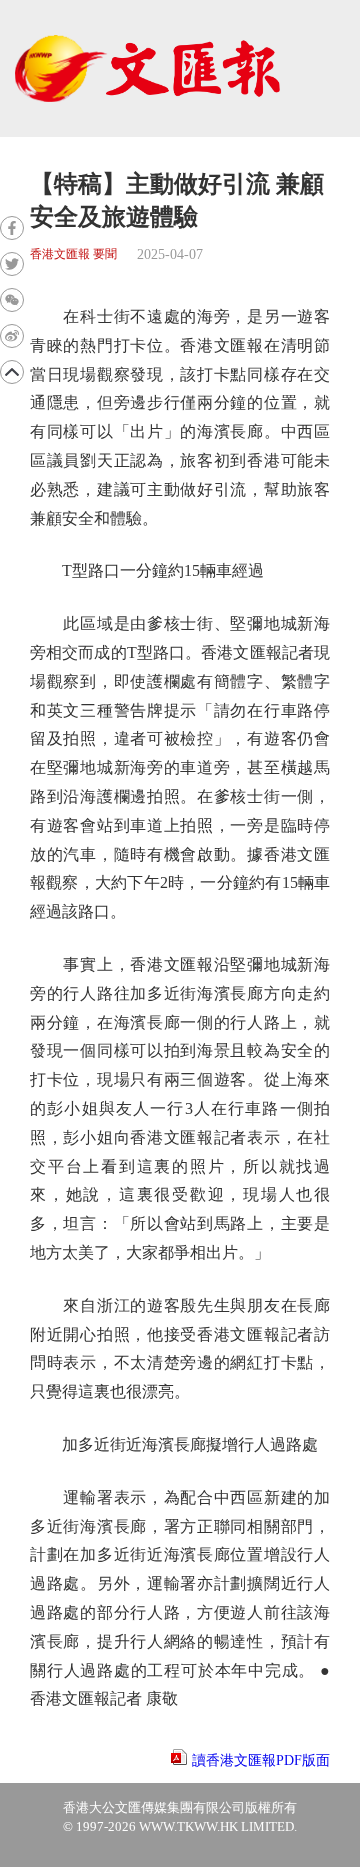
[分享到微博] (12, 336)
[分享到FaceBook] (12, 228)
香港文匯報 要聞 (73, 254)
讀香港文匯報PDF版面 (261, 1760)
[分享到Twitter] (12, 264)
